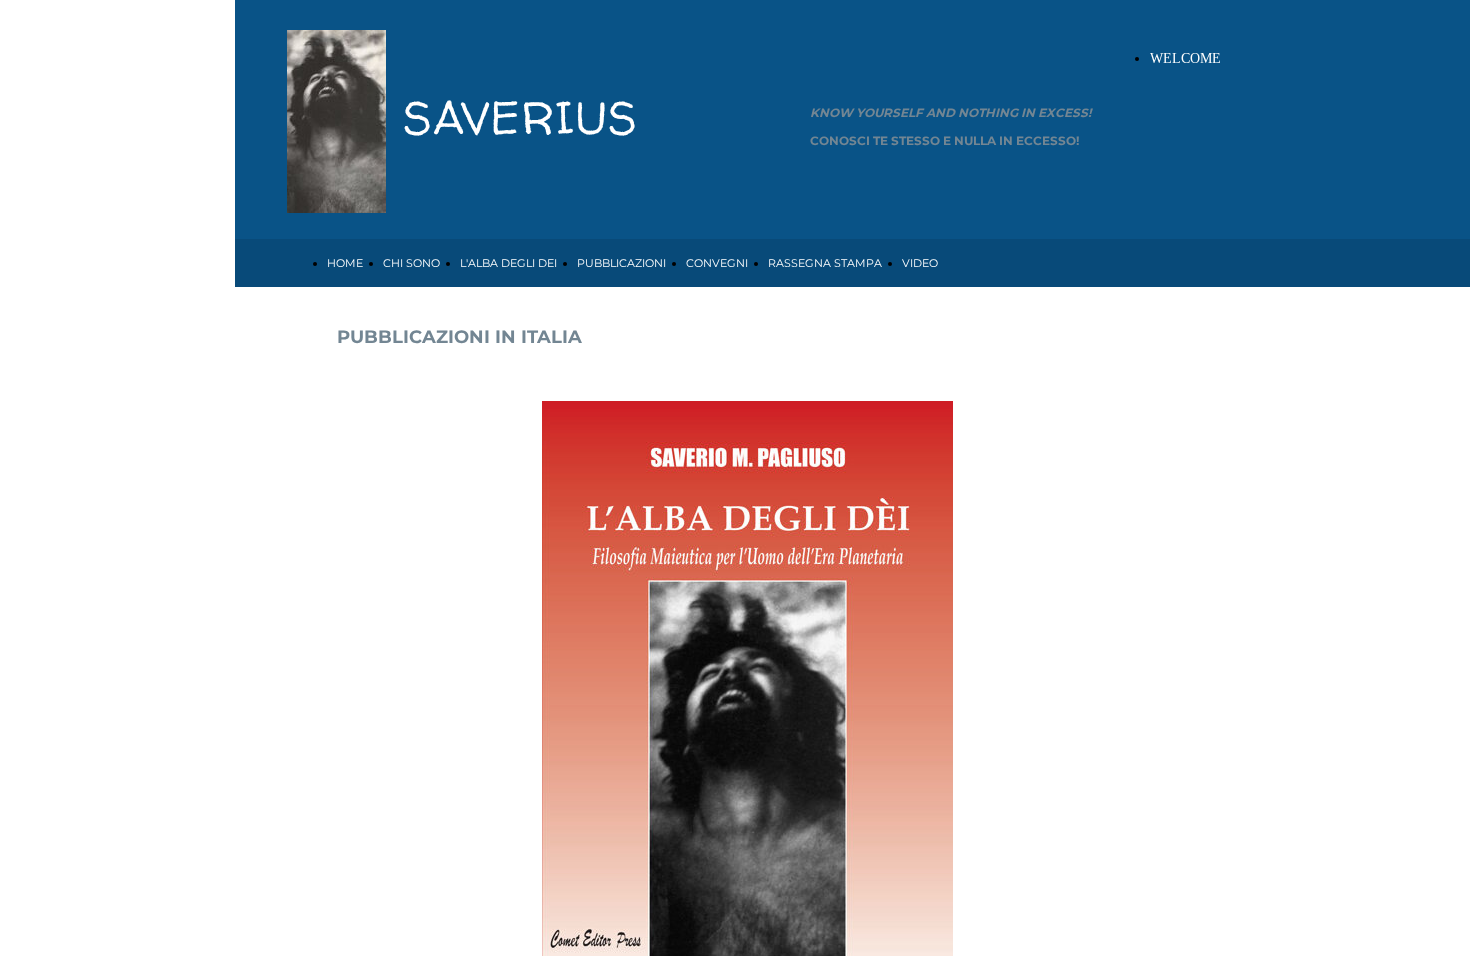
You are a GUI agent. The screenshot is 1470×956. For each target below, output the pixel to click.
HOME (345, 263)
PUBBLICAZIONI (621, 263)
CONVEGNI (717, 263)
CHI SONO (411, 263)
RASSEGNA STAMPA (825, 263)
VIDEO (920, 263)
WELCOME (1185, 58)
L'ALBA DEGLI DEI (508, 263)
